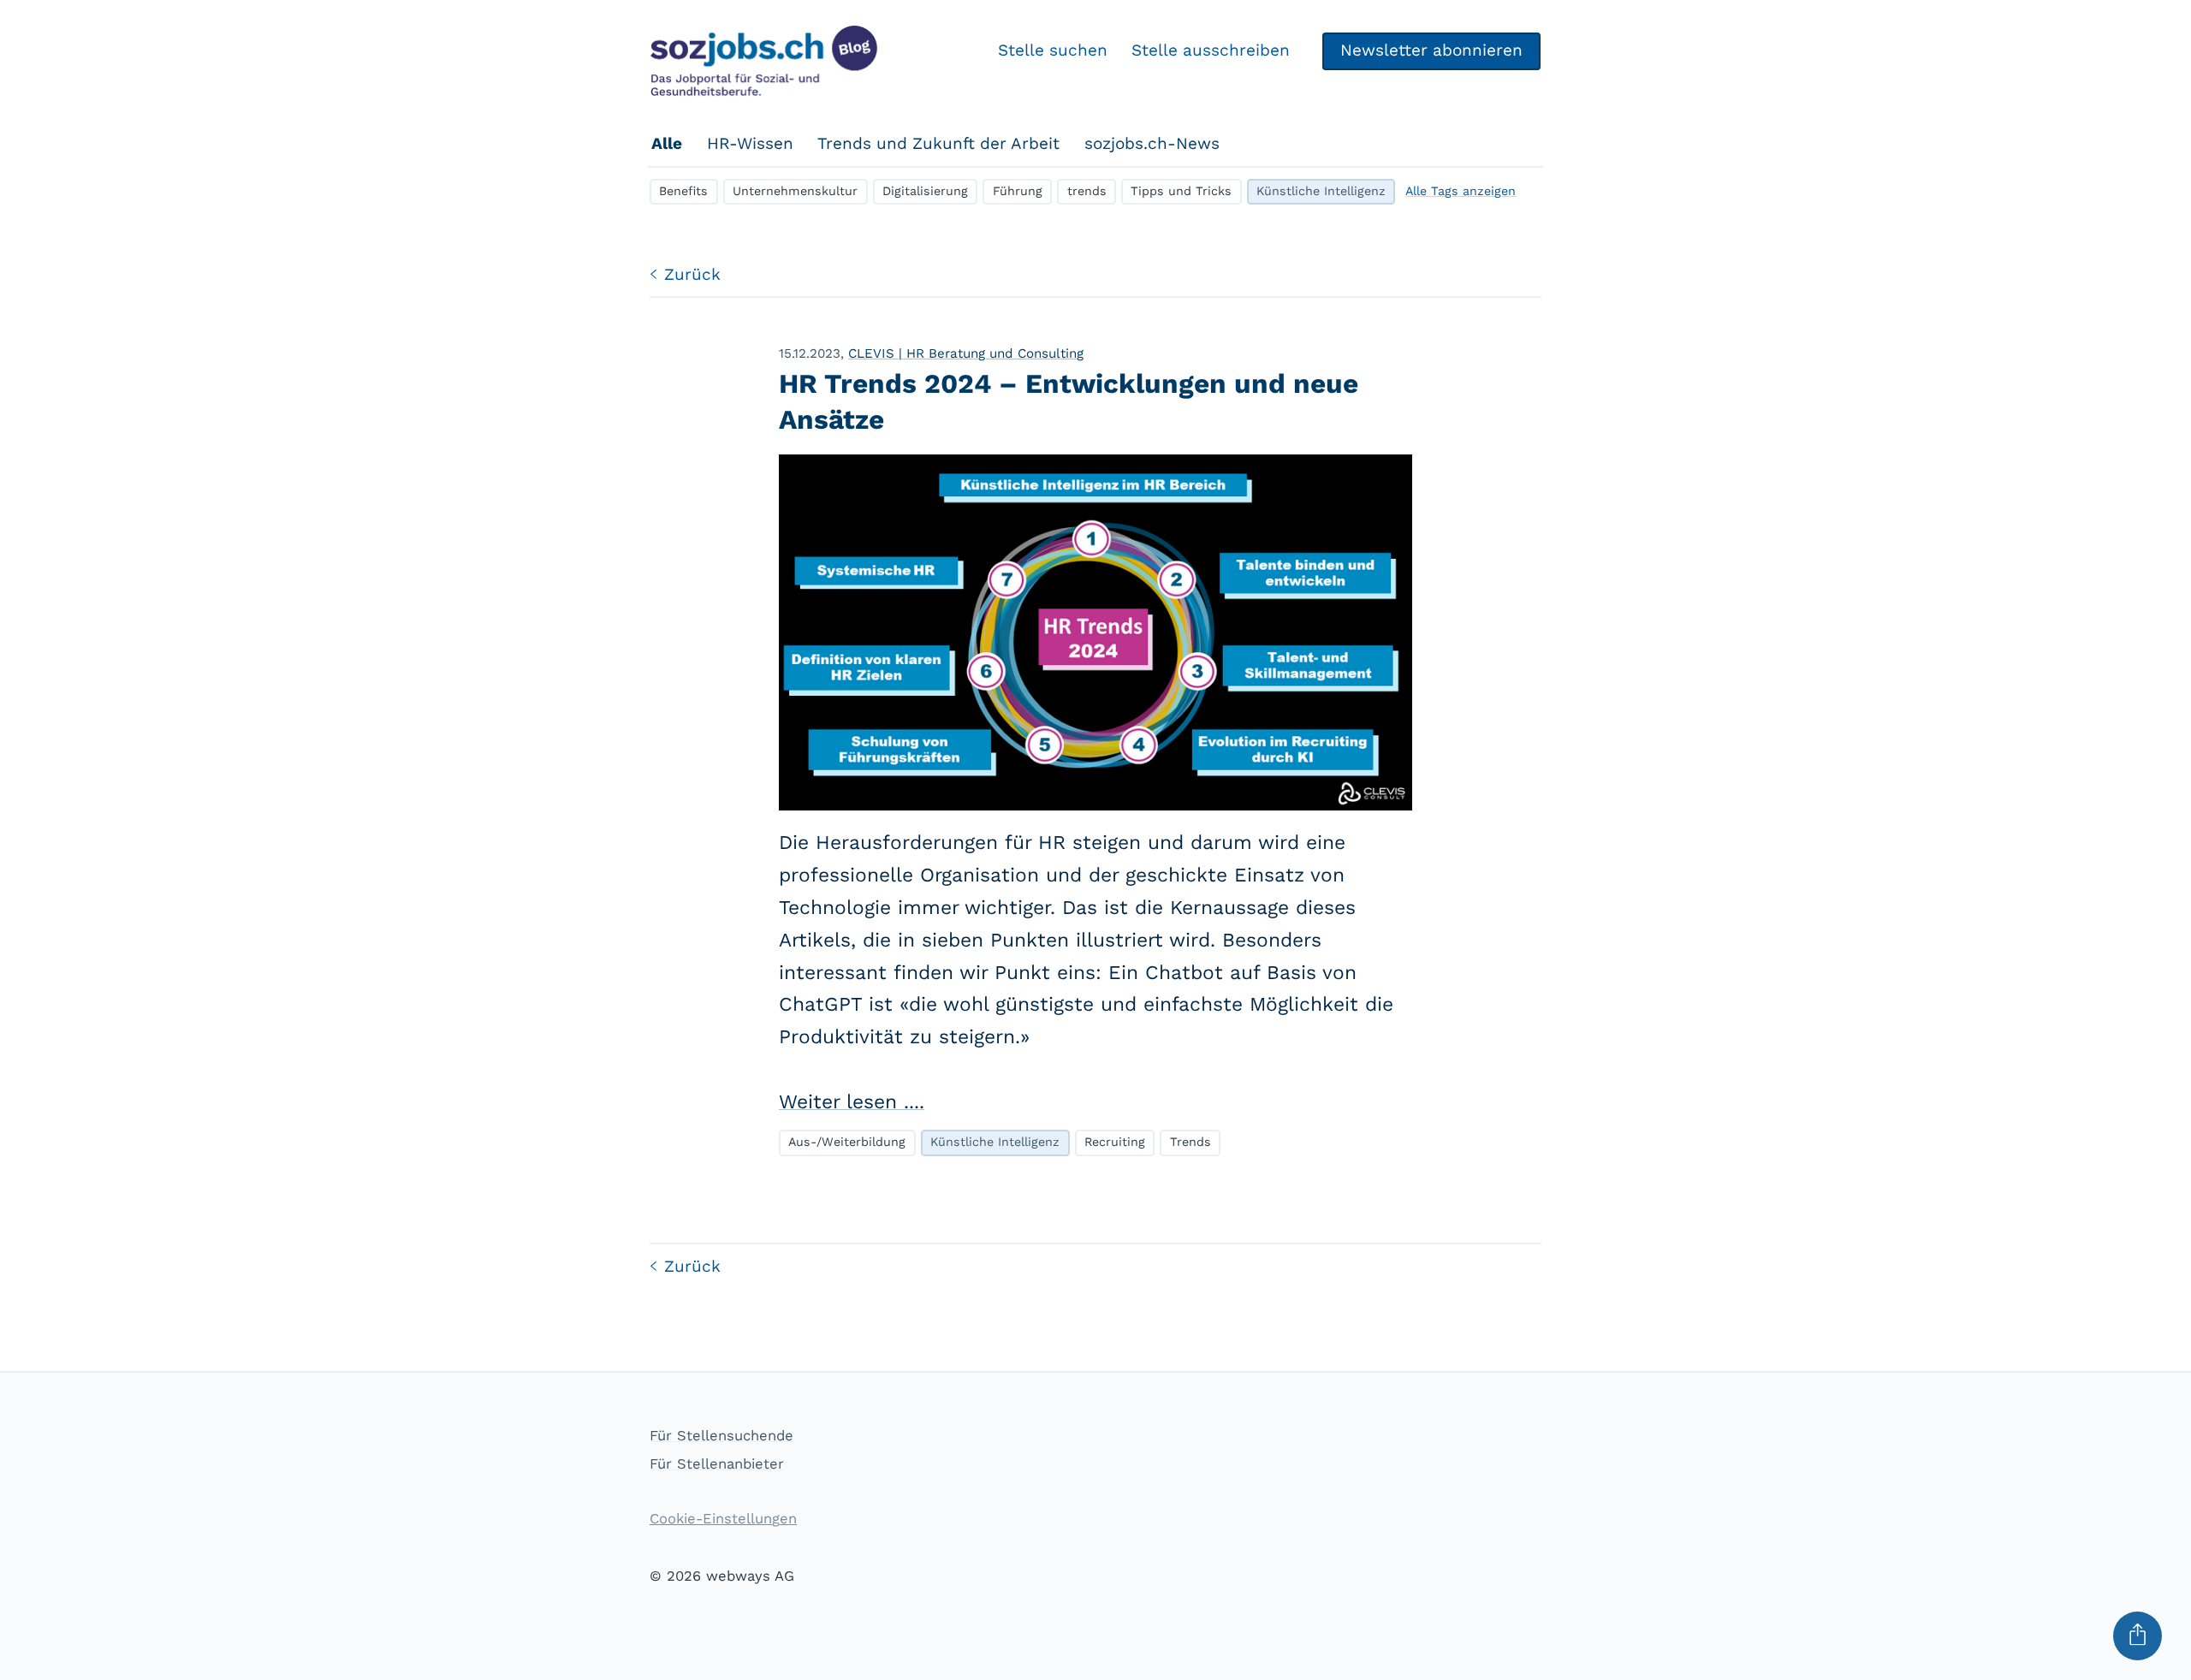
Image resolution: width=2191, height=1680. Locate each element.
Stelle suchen (1053, 50)
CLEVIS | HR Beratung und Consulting (966, 353)
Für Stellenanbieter (717, 1464)
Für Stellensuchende (721, 1436)
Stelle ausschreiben (1211, 50)
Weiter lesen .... (852, 1102)
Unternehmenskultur (795, 191)
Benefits (683, 191)
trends (1087, 191)
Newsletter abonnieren (1431, 50)
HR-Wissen (750, 143)
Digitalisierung (925, 191)
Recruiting (1115, 1142)
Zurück (692, 274)
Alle (667, 143)
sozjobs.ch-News (1152, 143)
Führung (1018, 191)
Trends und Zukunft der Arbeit (938, 143)
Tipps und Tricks (1181, 191)
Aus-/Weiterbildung (847, 1142)
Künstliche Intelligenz (1321, 191)
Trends (1191, 1142)
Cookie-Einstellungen (723, 1519)
